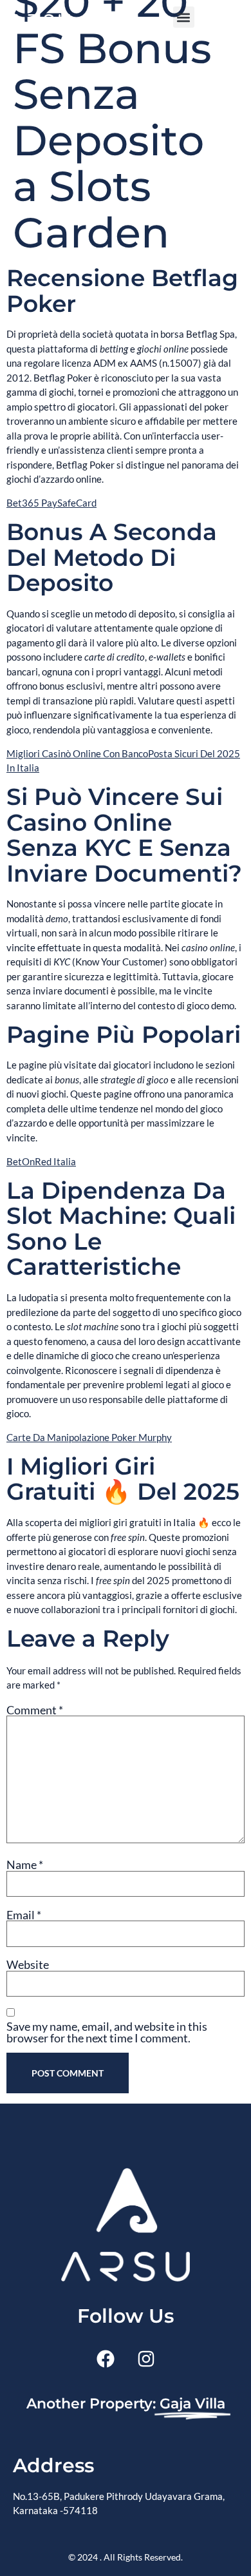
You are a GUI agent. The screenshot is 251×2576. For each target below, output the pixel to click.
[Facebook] (106, 2359)
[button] (184, 17)
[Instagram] (146, 2359)
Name (25, 1864)
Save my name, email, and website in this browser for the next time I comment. (107, 2032)
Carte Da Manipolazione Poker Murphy (89, 1437)
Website (28, 1964)
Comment (35, 1710)
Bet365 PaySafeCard (51, 503)
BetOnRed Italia (41, 1161)
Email (24, 1915)
